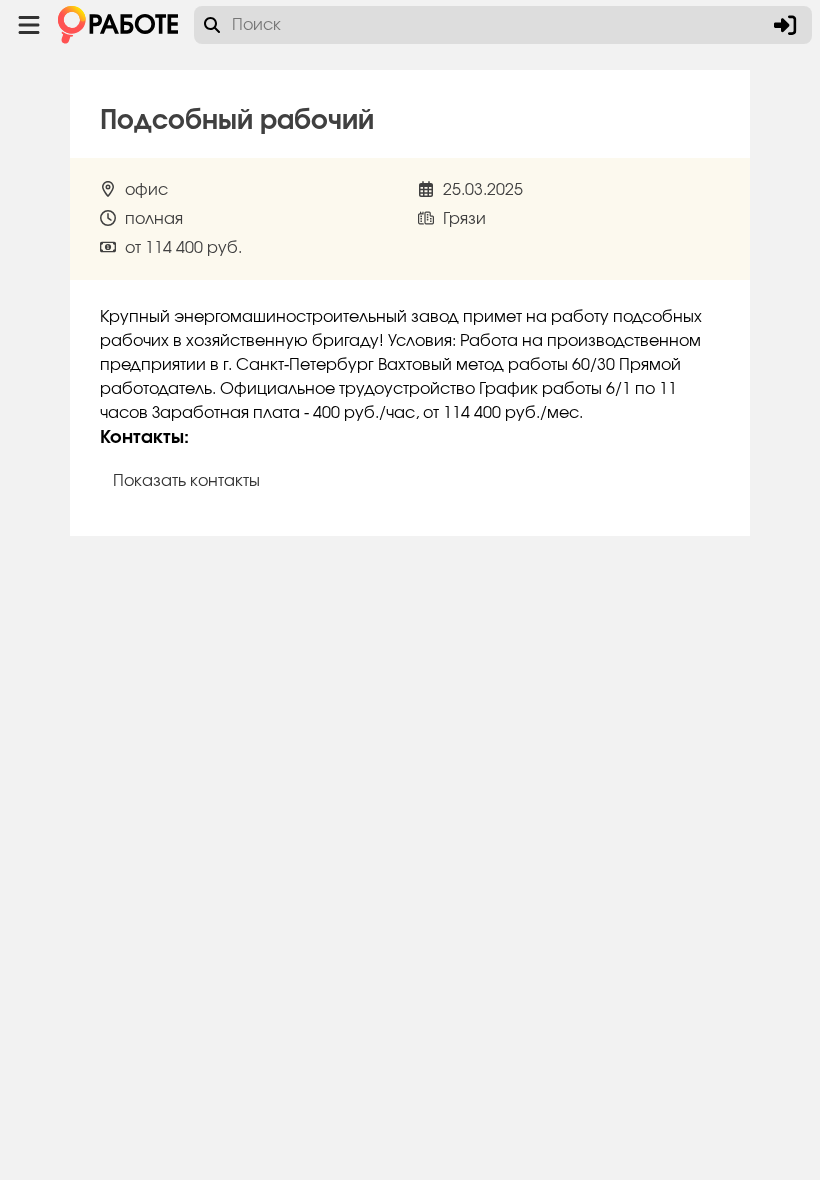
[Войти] (785, 25)
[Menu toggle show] (29, 25)
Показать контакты (186, 481)
